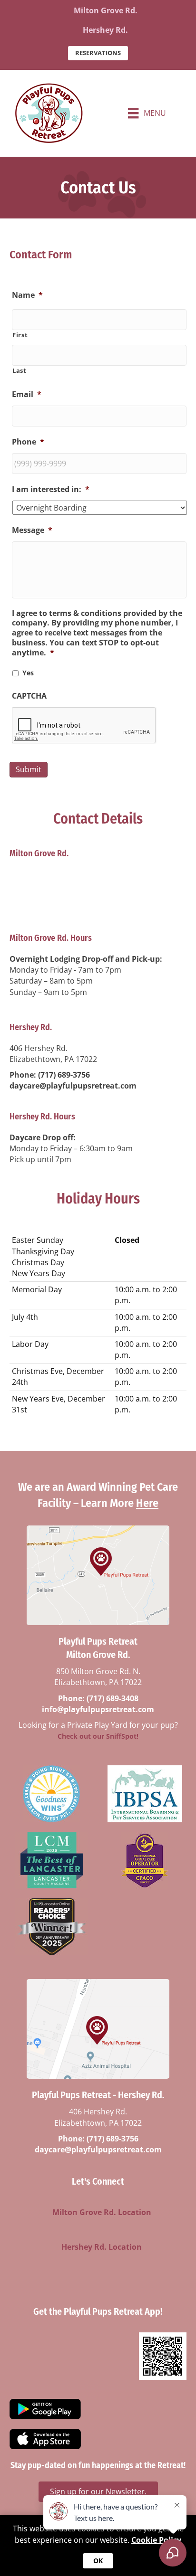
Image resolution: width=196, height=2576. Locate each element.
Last (20, 370)
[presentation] (84, 726)
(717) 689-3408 (64, 901)
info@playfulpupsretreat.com (66, 912)
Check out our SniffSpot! (98, 1736)
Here (147, 1503)
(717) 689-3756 (64, 1075)
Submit (29, 769)
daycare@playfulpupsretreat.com (73, 1086)
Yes (28, 673)
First (20, 335)
